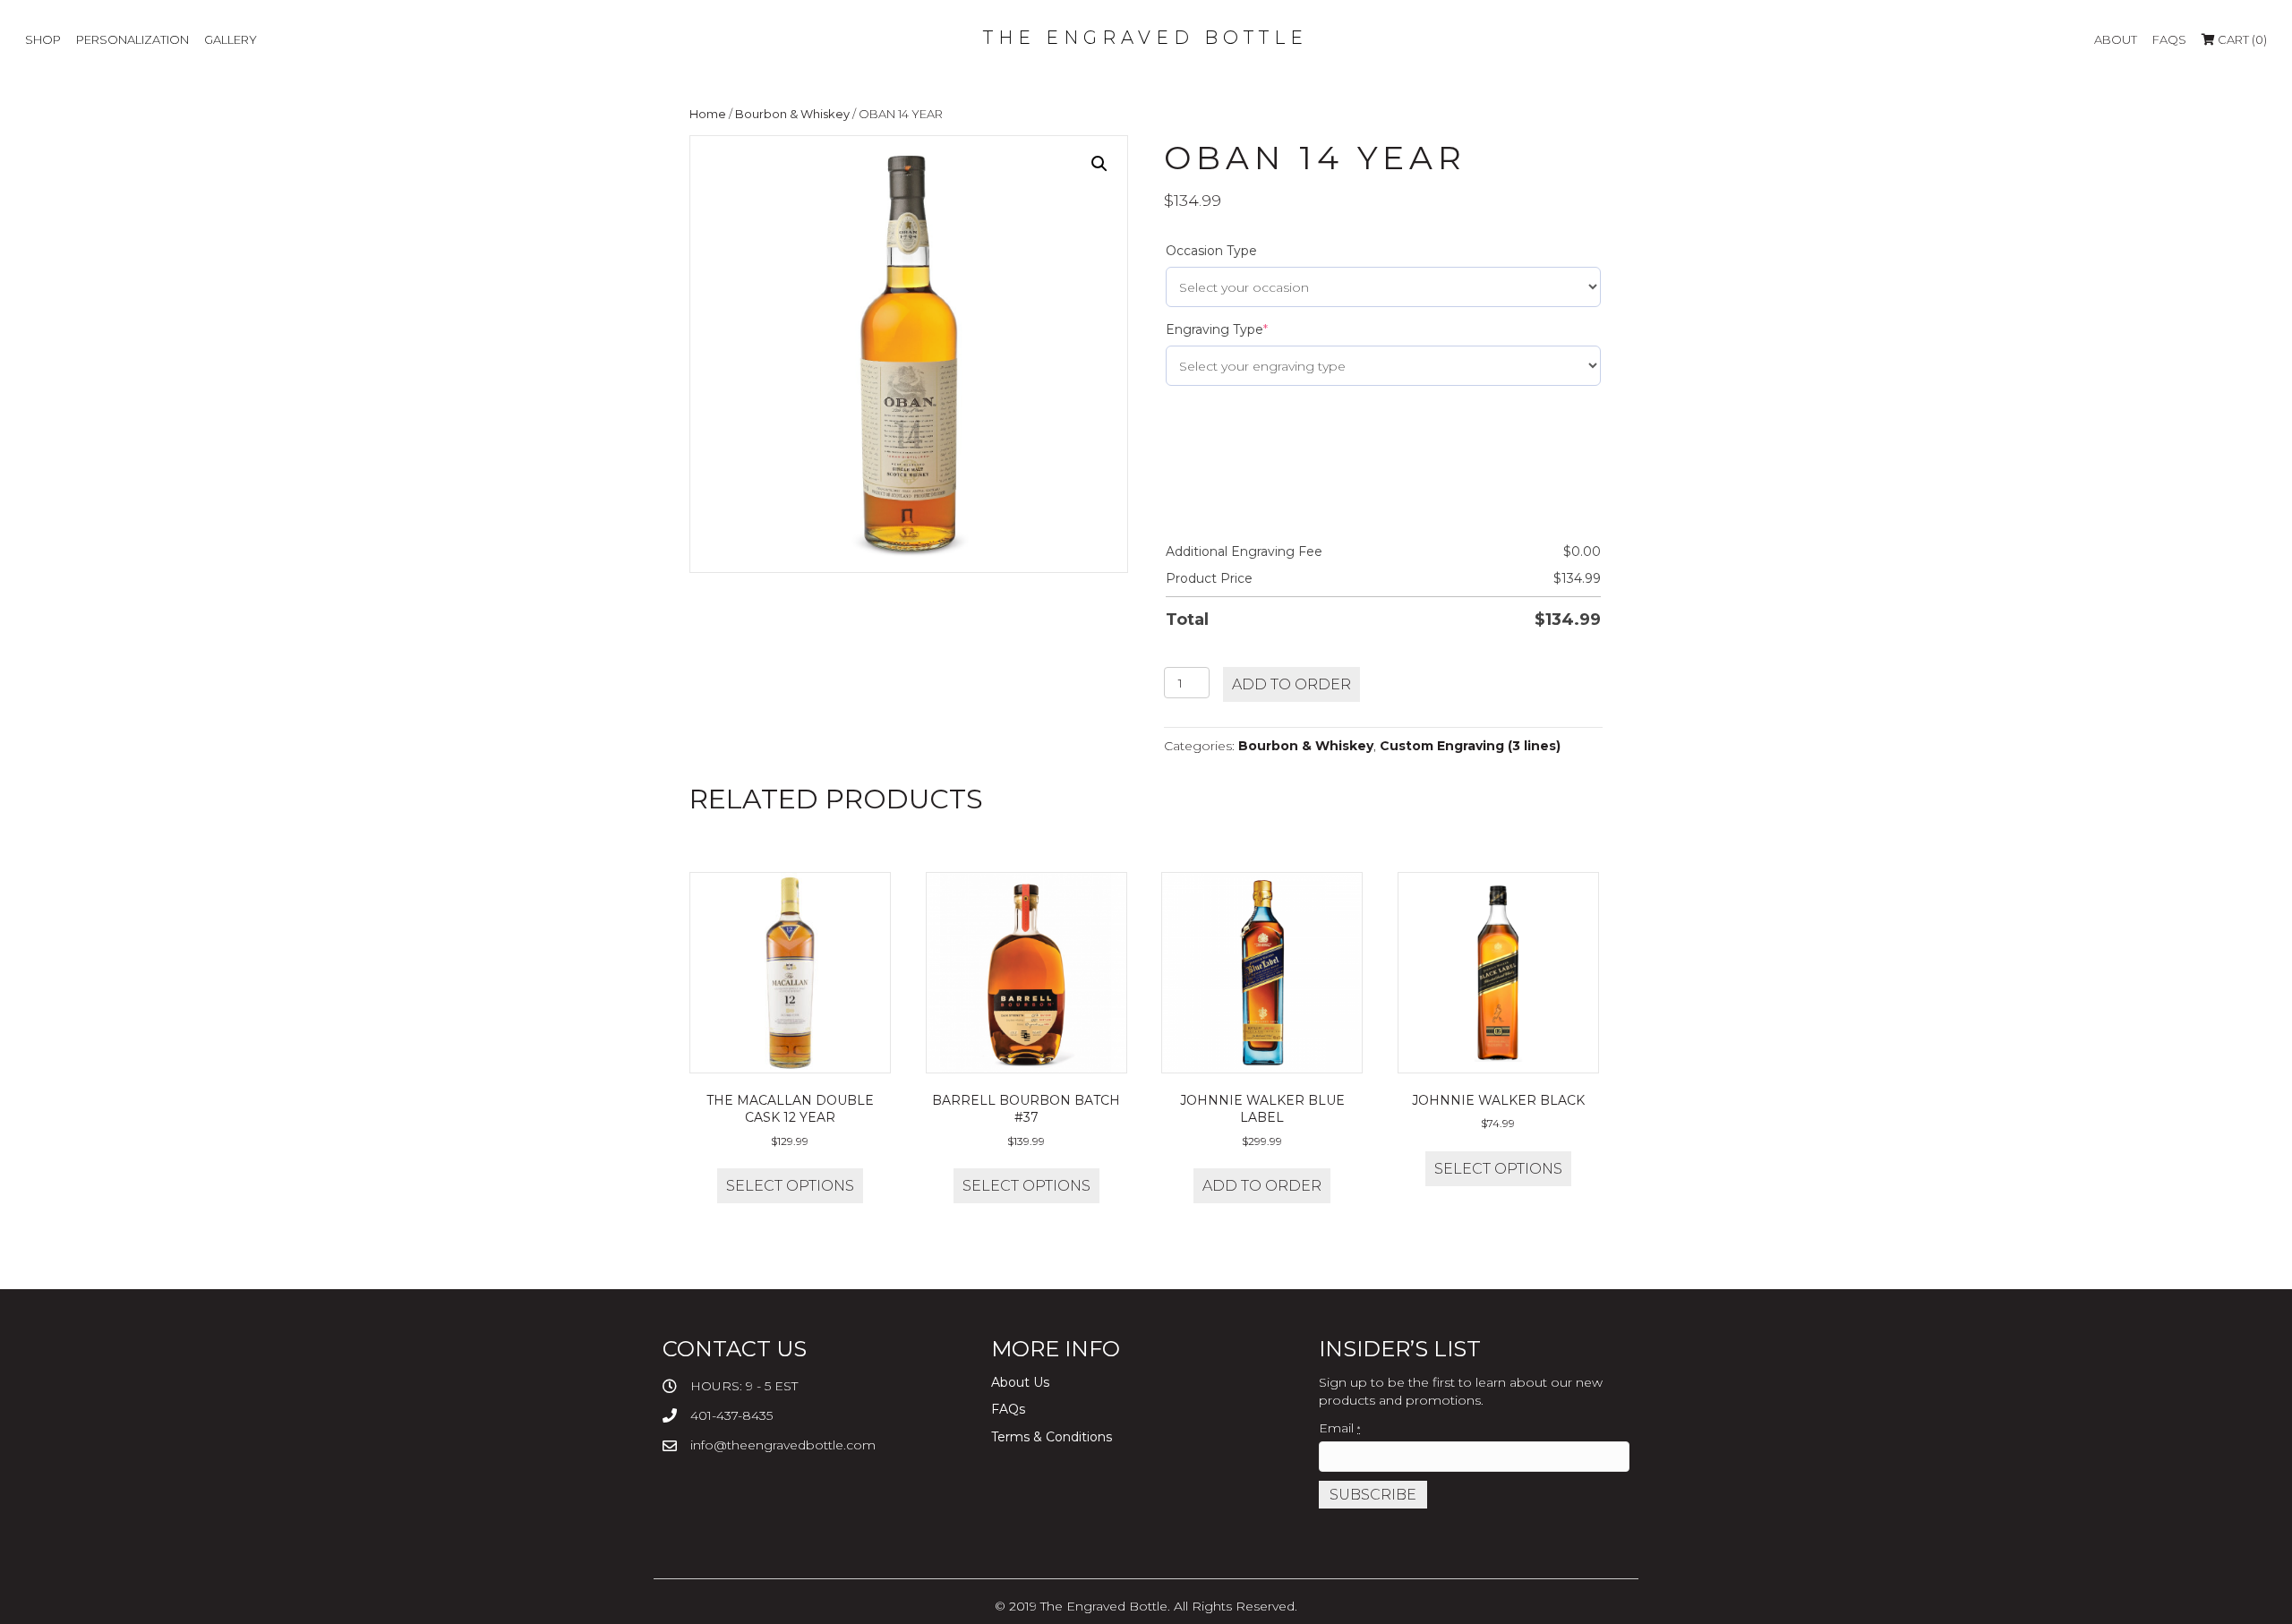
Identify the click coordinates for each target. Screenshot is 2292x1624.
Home (708, 114)
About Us (1020, 1382)
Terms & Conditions (1052, 1437)
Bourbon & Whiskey (792, 114)
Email (1339, 1428)
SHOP (43, 39)
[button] (1099, 164)
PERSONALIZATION (133, 39)
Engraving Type (1217, 329)
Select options (790, 1186)
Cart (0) (2241, 39)
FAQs (2169, 39)
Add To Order (1291, 684)
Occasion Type (1211, 251)
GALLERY (231, 39)
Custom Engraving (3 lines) (1470, 746)
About (2116, 39)
